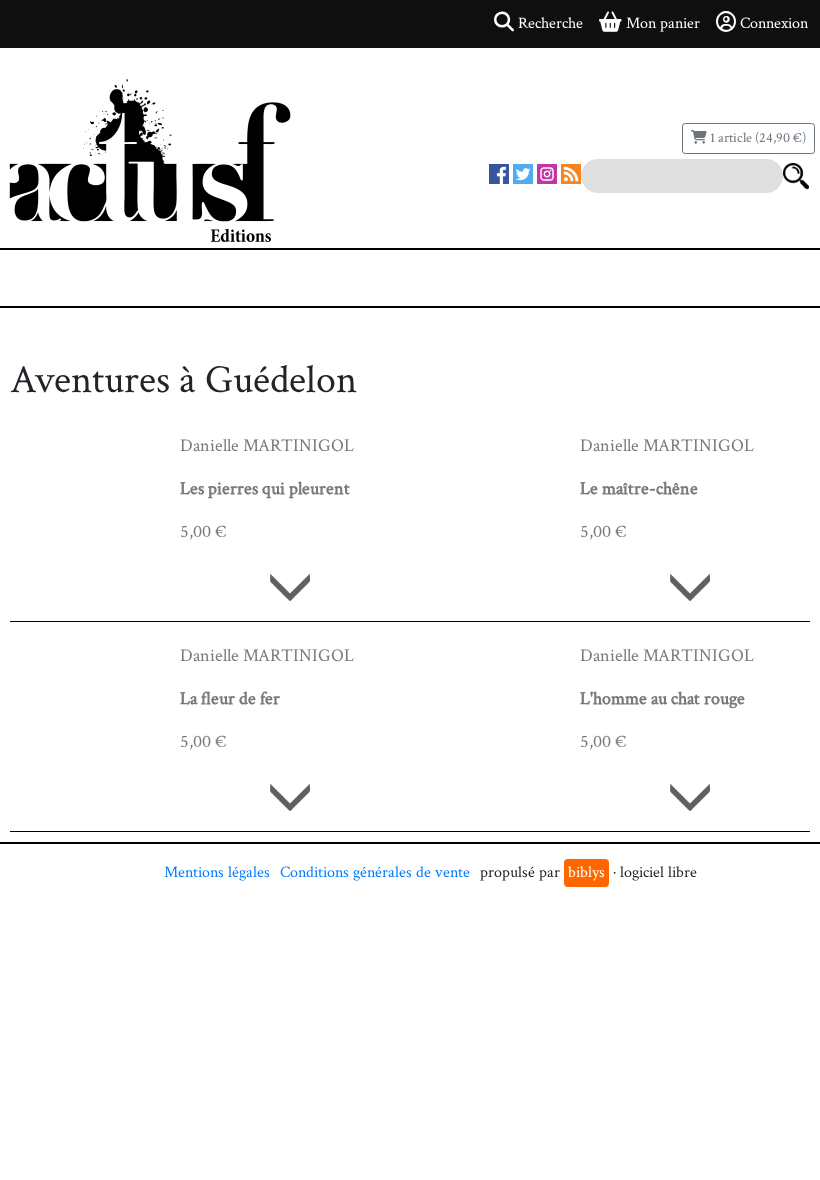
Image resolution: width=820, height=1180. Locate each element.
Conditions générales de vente (375, 872)
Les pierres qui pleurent (265, 488)
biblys (586, 872)
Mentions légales (217, 872)
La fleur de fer (230, 698)
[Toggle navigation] (76, 278)
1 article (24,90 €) (756, 138)
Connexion (774, 23)
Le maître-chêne (639, 488)
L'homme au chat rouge (662, 698)
